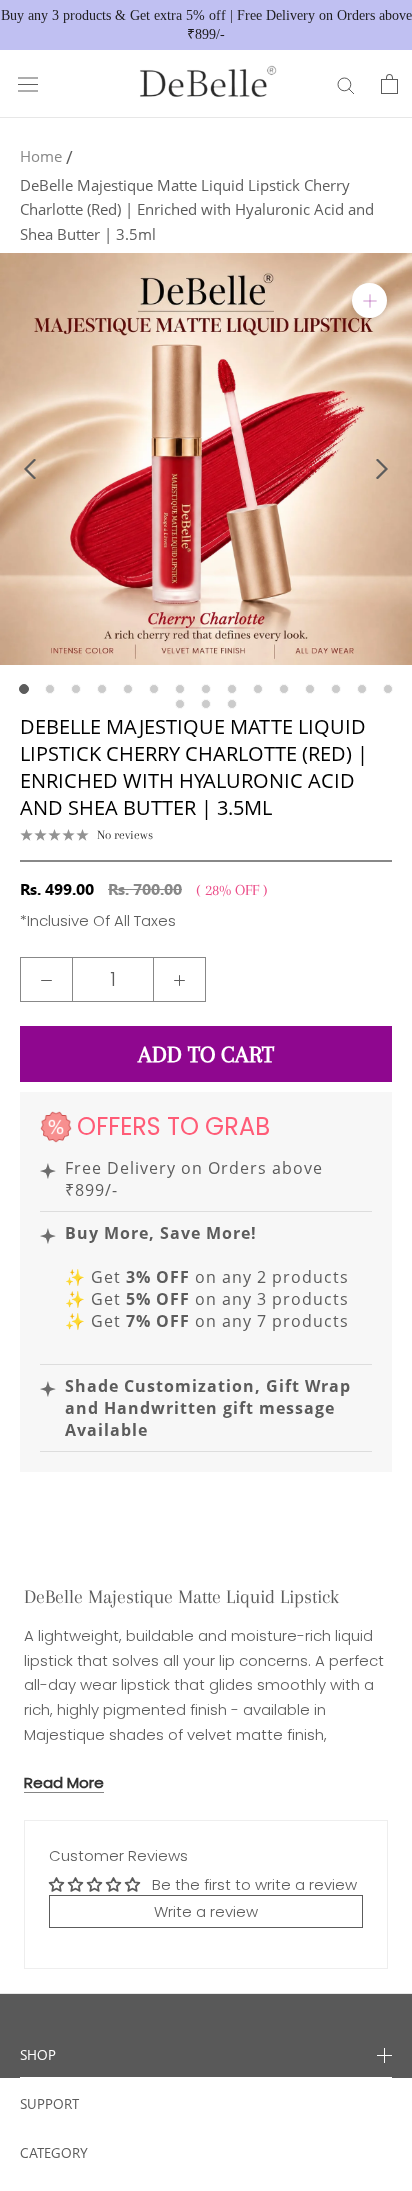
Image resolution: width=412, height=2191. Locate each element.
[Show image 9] (232, 689)
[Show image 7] (180, 689)
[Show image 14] (362, 689)
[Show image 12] (310, 689)
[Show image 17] (206, 704)
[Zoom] (369, 300)
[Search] (346, 84)
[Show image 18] (232, 704)
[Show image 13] (336, 689)
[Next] (382, 469)
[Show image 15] (388, 689)
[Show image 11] (284, 689)
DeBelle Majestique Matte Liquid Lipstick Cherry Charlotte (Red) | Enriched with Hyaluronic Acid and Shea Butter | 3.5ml (197, 210)
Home (41, 156)
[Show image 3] (76, 689)
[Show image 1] (24, 689)
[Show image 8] (206, 689)
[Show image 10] (258, 689)
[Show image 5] (128, 689)
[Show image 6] (154, 689)
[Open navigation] (28, 84)
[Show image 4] (102, 689)
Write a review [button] (206, 1911)
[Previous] (30, 469)
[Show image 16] (180, 704)
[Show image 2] (50, 689)
